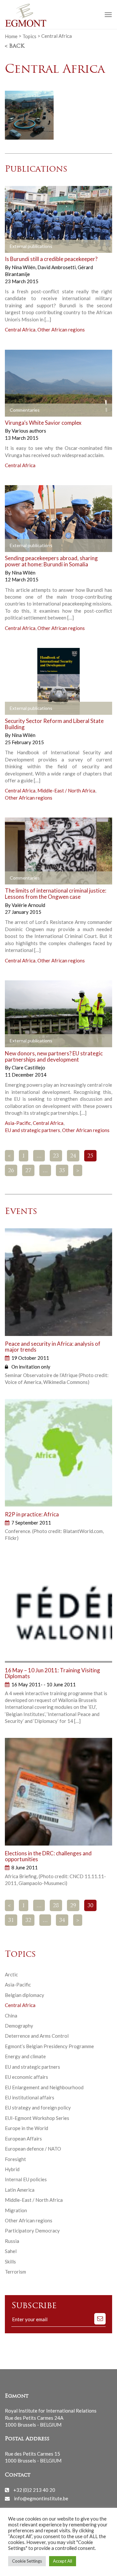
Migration (16, 2210)
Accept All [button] (63, 2561)
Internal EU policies (26, 2179)
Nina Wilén (24, 267)
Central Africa (20, 330)
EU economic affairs (26, 2077)
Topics (29, 36)
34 (62, 1921)
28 (56, 1906)
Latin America (20, 2190)
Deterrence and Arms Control (37, 2036)
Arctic (11, 1974)
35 (62, 1171)
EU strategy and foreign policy (38, 2108)
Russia (12, 2241)
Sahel (11, 2251)
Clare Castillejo (28, 1067)
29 (73, 1906)
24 (73, 1156)
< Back (15, 46)
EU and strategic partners (32, 1130)
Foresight (15, 2159)
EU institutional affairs (30, 2097)
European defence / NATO (33, 2149)
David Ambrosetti (57, 267)
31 (11, 1921)
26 (11, 1171)
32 (28, 1921)
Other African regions (61, 330)
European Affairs (23, 2139)
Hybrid (12, 2169)
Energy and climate (25, 2056)
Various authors (29, 431)
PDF (15, 1041)
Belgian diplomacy (25, 1995)
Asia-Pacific (18, 1123)
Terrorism (15, 2272)
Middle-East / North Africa (66, 790)
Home (11, 36)
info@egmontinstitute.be (41, 2498)
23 (56, 1156)
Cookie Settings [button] (27, 2561)
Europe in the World (26, 2128)
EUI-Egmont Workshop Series (37, 2118)
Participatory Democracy (32, 2231)
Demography (19, 2026)
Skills (10, 2262)
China (11, 2016)
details (20, 247)
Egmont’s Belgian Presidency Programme (49, 2046)
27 (28, 1171)
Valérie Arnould (28, 905)
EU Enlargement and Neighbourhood (44, 2087)
